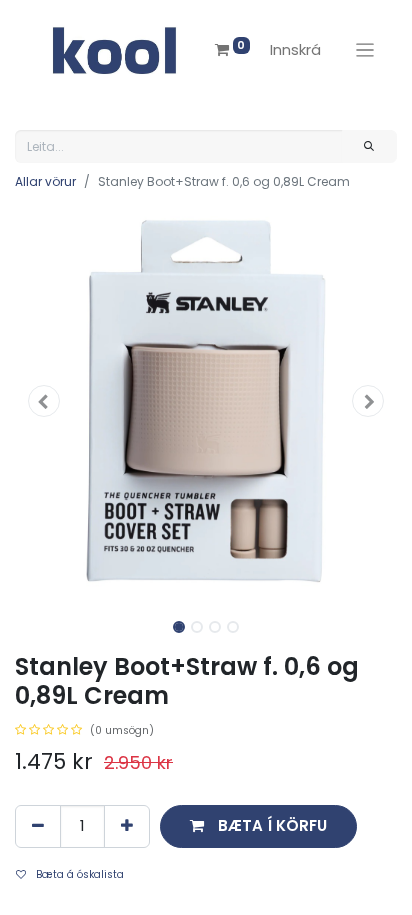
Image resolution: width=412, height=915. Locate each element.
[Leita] (369, 146)
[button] (43, 401)
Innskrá (295, 49)
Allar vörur (45, 181)
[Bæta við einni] (127, 827)
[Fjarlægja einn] (38, 827)
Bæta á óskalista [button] (80, 874)
